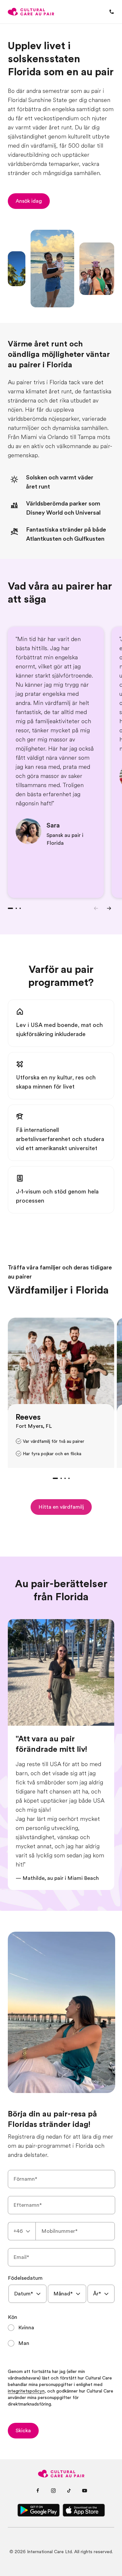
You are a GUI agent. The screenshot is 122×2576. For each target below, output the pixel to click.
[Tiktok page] (69, 2491)
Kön (13, 2317)
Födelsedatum (25, 2278)
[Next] (109, 908)
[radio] (61, 2328)
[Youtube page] (85, 2491)
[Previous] (96, 908)
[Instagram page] (53, 2491)
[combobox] (22, 2231)
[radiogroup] (61, 2335)
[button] (29, 201)
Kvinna (26, 2328)
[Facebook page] (38, 2491)
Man (24, 2343)
